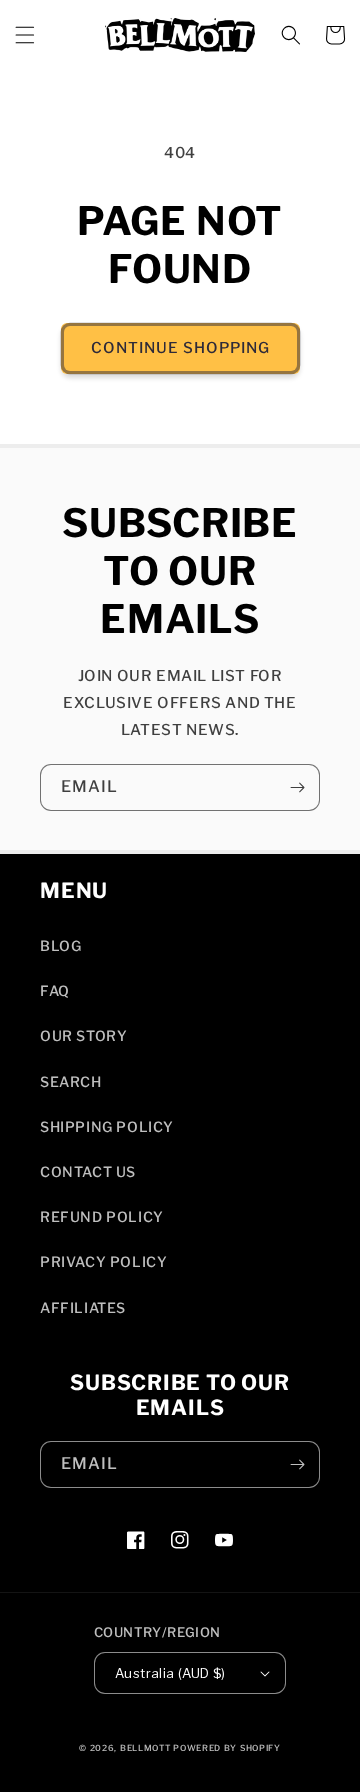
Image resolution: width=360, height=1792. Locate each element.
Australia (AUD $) (170, 1673)
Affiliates (83, 1307)
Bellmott (145, 1748)
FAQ (55, 990)
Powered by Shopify (227, 1748)
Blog (60, 945)
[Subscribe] (297, 787)
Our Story (83, 1035)
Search (71, 1081)
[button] (25, 35)
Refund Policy (102, 1216)
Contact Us (88, 1171)
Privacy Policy (103, 1261)
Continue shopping (180, 348)
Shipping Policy (107, 1126)
